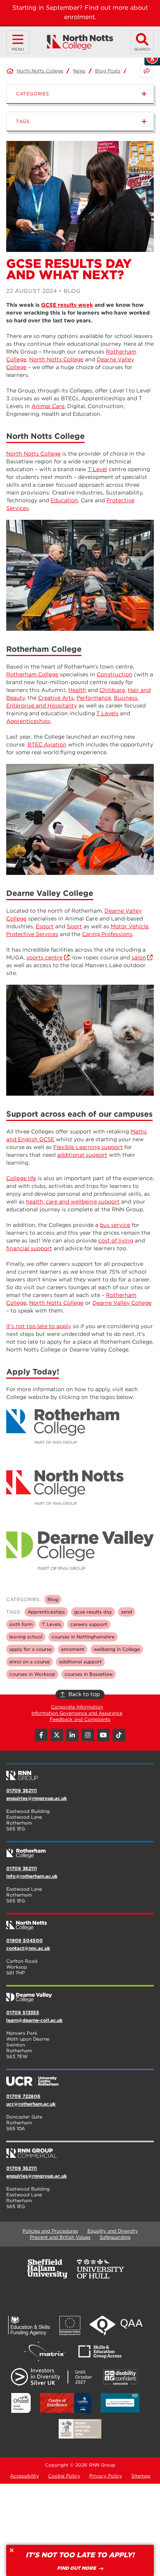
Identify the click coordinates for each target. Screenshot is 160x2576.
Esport (45, 926)
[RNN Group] (80, 1772)
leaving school (26, 1637)
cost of (108, 1240)
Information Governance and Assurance (77, 1713)
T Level (97, 469)
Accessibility (24, 2476)
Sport (74, 926)
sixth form (21, 1624)
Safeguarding (115, 2237)
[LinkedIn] (72, 1735)
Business (126, 698)
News (79, 71)
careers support (89, 1624)
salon (139, 957)
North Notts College (40, 71)
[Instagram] (88, 1735)
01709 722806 (23, 2096)
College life (21, 1178)
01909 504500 (24, 1940)
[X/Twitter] (57, 1735)
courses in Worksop (32, 1674)
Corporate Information (77, 1707)
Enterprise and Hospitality (42, 706)
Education (64, 500)
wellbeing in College (117, 1649)
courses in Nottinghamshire (83, 1637)
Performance (94, 698)
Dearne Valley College (122, 1303)
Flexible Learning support (88, 1147)
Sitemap (141, 2476)
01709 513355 (23, 2012)
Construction (115, 674)
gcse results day (93, 1612)
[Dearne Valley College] (80, 1994)
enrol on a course (30, 1662)
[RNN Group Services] (80, 2150)
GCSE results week (67, 305)
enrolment (73, 1649)
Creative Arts (56, 698)
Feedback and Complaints (80, 1719)
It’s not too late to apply (39, 1326)
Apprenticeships (28, 721)
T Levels (107, 713)
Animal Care (48, 406)
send (127, 1612)
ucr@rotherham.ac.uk (31, 2104)
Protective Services (32, 934)
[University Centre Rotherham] (80, 2078)
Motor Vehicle (130, 926)
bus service (115, 1225)
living (126, 1240)
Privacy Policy (106, 2476)
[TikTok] (119, 1735)
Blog (53, 1599)
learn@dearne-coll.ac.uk (34, 2020)
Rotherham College (32, 674)
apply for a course (30, 1649)
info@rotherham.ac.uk (32, 1876)
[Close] (12, 2550)
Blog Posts (108, 71)
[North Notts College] (80, 42)
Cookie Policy (64, 2476)
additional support (82, 1155)
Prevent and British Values (60, 2237)
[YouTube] (103, 1735)
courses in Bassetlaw (89, 1674)
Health (77, 690)
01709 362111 (22, 1790)
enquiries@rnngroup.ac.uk (37, 1798)
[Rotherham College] (80, 1850)
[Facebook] (41, 1735)
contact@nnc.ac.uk (28, 1948)
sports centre (44, 957)
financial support (29, 1248)
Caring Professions (107, 934)
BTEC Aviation (47, 744)
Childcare (112, 690)
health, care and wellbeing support (73, 1202)
